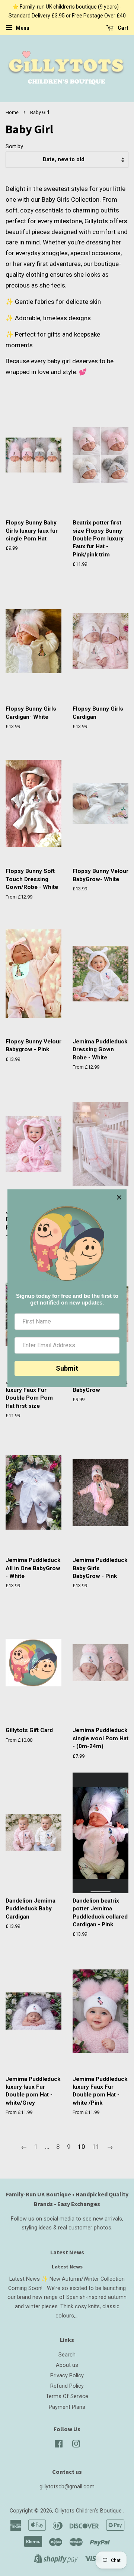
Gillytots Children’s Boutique (89, 2511)
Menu (22, 28)
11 (96, 2147)
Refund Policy (67, 2386)
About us (67, 2365)
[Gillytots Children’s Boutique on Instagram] (76, 2445)
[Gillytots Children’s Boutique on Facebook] (59, 2445)
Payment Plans (67, 2407)
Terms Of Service (67, 2396)
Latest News (67, 2252)
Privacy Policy (67, 2376)
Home (12, 112)
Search (67, 2355)
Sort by (14, 146)
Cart (122, 28)
